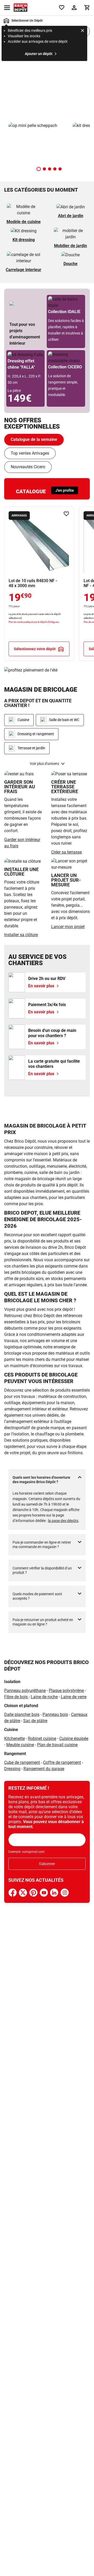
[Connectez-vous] (74, 8)
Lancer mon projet (68, 927)
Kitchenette (14, 1738)
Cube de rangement (22, 1762)
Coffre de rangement (62, 1762)
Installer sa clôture (21, 935)
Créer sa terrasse (66, 852)
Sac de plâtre (35, 1721)
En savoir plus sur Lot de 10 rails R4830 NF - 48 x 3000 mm (39, 584)
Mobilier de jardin (70, 246)
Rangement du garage (44, 1769)
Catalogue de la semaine (34, 439)
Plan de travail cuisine (57, 1745)
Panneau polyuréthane (25, 1691)
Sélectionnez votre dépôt (35, 649)
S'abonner (47, 1864)
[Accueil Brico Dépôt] (20, 8)
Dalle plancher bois (22, 1715)
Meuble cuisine (20, 1745)
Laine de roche (44, 1697)
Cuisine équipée (74, 1738)
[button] (39, 169)
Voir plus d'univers (44, 764)
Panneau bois (55, 1715)
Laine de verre (74, 1697)
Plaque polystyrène (66, 1691)
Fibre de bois (16, 1697)
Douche (70, 264)
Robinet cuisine (42, 1738)
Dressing (12, 1769)
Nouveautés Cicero (28, 467)
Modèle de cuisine (24, 222)
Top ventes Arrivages (30, 453)
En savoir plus (47, 82)
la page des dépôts (63, 1521)
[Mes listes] (62, 8)
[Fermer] (83, 31)
